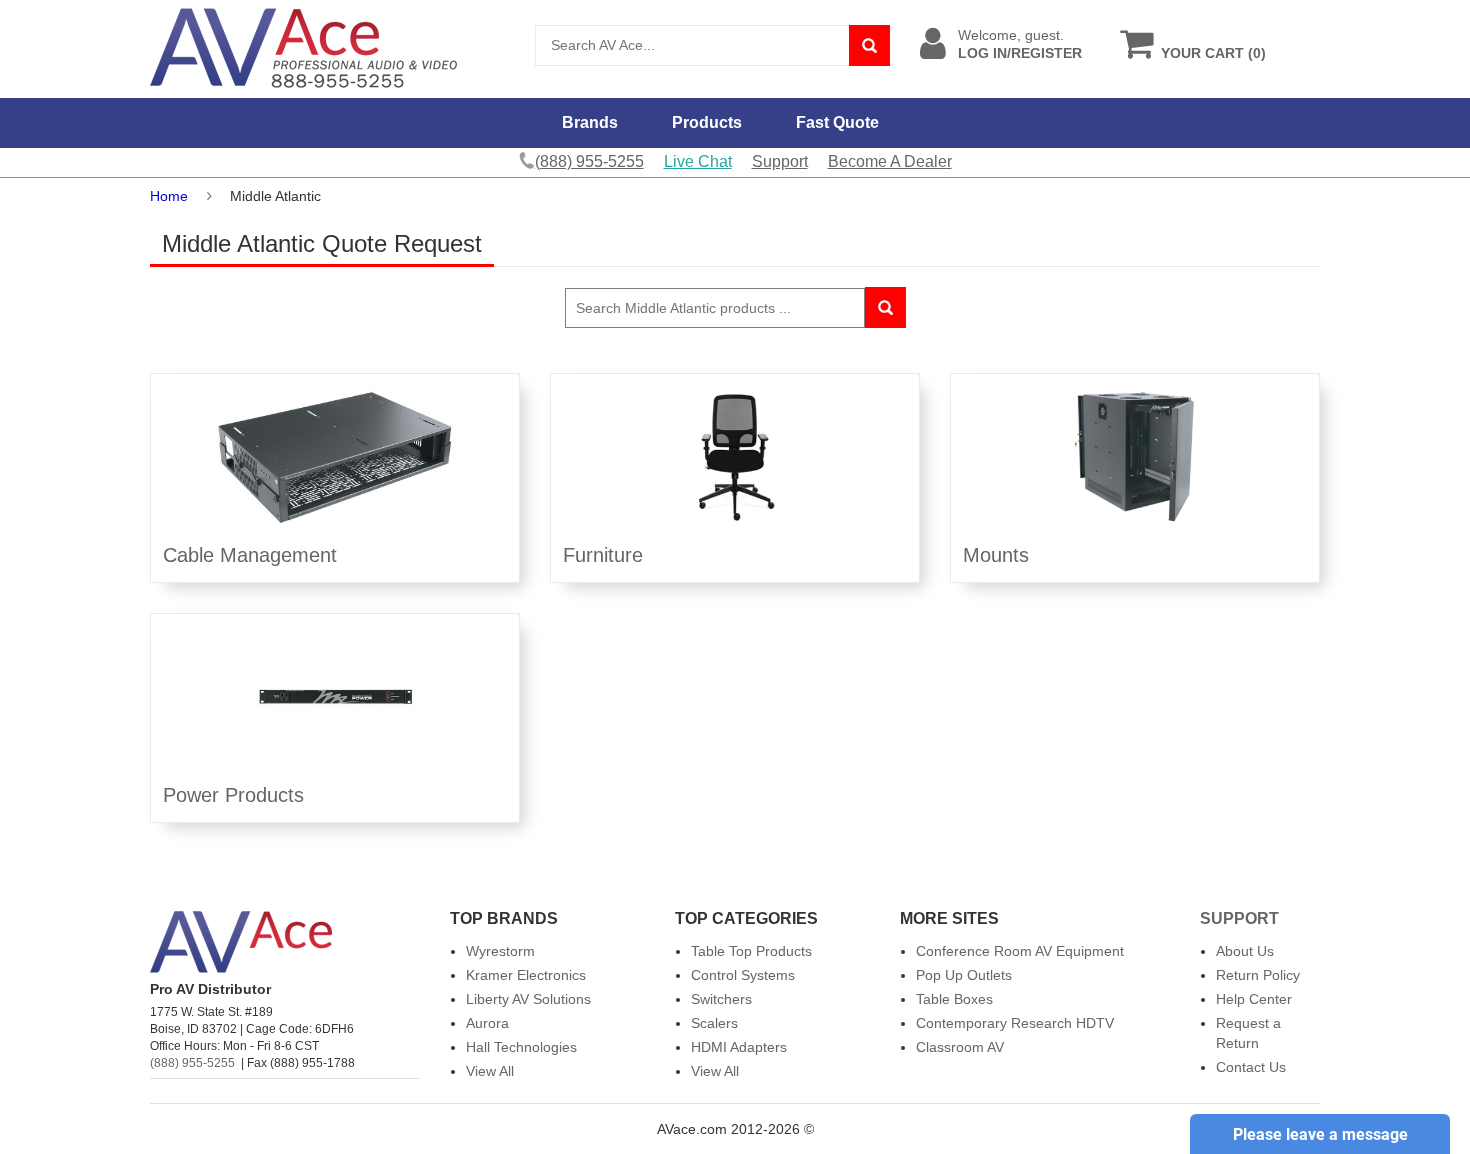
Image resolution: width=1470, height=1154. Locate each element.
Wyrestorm (500, 951)
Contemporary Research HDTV (1015, 1023)
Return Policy (1258, 975)
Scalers (714, 1023)
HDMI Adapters (739, 1047)
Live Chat (698, 161)
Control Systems (743, 975)
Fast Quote (837, 122)
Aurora (487, 1023)
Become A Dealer (890, 161)
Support (780, 161)
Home (169, 196)
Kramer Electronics (526, 975)
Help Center (1254, 999)
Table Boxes (954, 999)
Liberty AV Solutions (528, 999)
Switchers (721, 999)
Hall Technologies (521, 1047)
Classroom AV (960, 1047)
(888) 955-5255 (192, 1063)
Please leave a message (1320, 1134)
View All (490, 1071)
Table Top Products (751, 951)
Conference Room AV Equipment (1020, 951)
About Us (1245, 951)
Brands (590, 122)
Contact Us (1251, 1067)
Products (707, 122)
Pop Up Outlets (964, 975)
